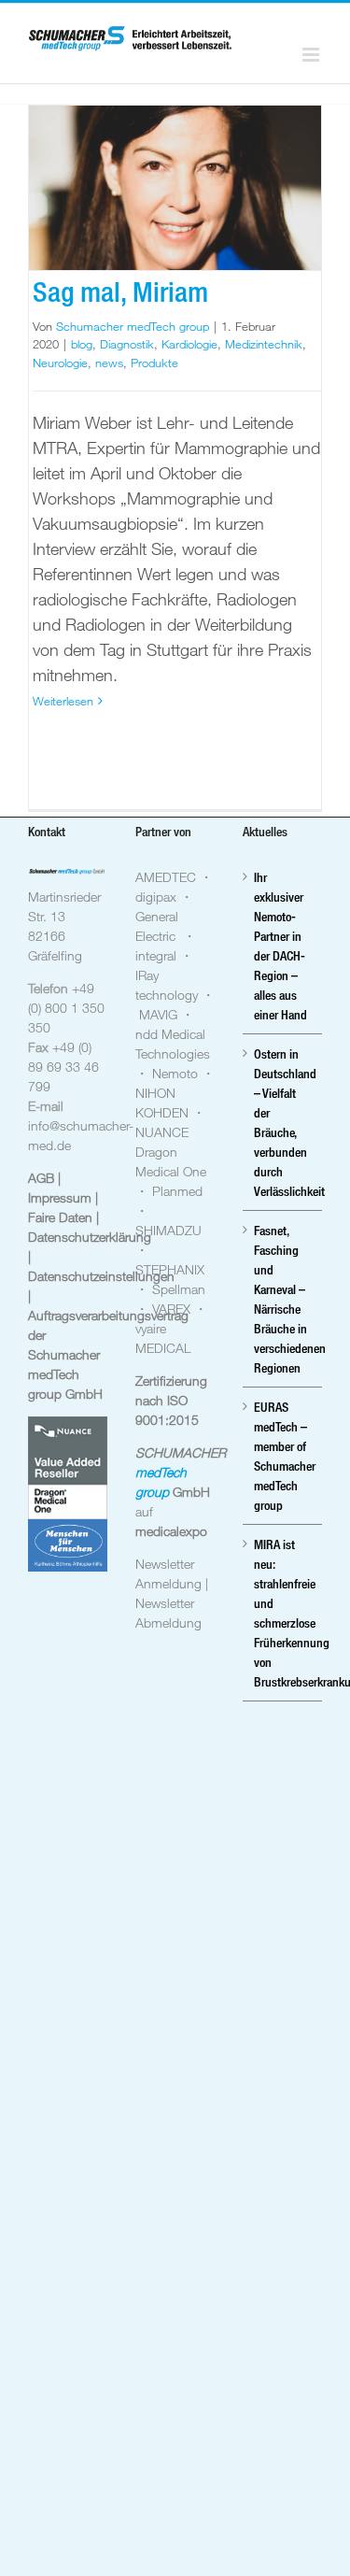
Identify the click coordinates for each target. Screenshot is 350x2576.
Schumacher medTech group (133, 326)
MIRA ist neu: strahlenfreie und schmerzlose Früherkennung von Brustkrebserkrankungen (283, 1613)
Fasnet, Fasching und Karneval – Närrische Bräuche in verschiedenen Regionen (283, 1299)
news (109, 363)
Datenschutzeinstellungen (101, 1276)
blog (82, 344)
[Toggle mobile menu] (312, 55)
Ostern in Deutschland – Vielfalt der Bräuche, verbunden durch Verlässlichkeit (283, 1122)
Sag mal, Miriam (120, 292)
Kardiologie (189, 344)
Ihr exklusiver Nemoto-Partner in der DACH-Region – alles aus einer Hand (280, 946)
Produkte (154, 363)
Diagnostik (127, 344)
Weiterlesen (63, 701)
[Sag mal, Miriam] (175, 188)
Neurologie (60, 363)
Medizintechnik (264, 344)
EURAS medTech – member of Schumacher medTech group (283, 1456)
